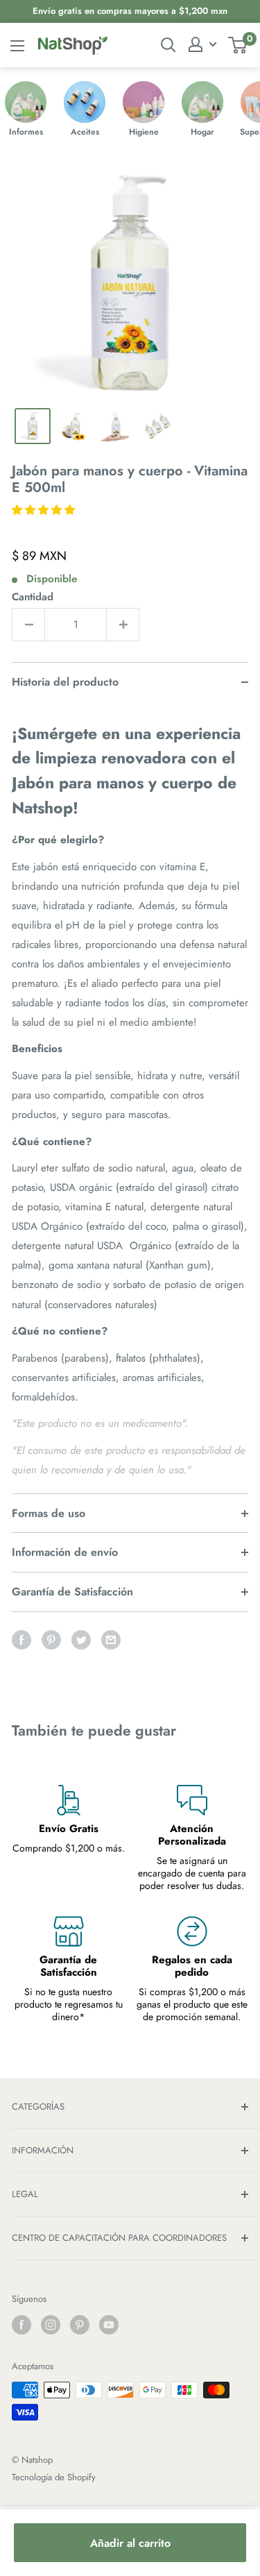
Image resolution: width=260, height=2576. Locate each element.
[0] (238, 45)
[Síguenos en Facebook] (21, 2325)
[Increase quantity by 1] (123, 625)
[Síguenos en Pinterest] (80, 2325)
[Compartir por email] (111, 1640)
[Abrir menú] (17, 46)
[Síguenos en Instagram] (51, 2325)
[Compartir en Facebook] (21, 1640)
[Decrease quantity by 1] (28, 625)
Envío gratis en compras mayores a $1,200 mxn (130, 11)
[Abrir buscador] (168, 45)
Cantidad (33, 597)
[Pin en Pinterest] (51, 1640)
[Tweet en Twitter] (81, 1640)
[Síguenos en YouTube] (109, 2325)
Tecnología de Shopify (54, 2477)
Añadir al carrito (130, 2543)
